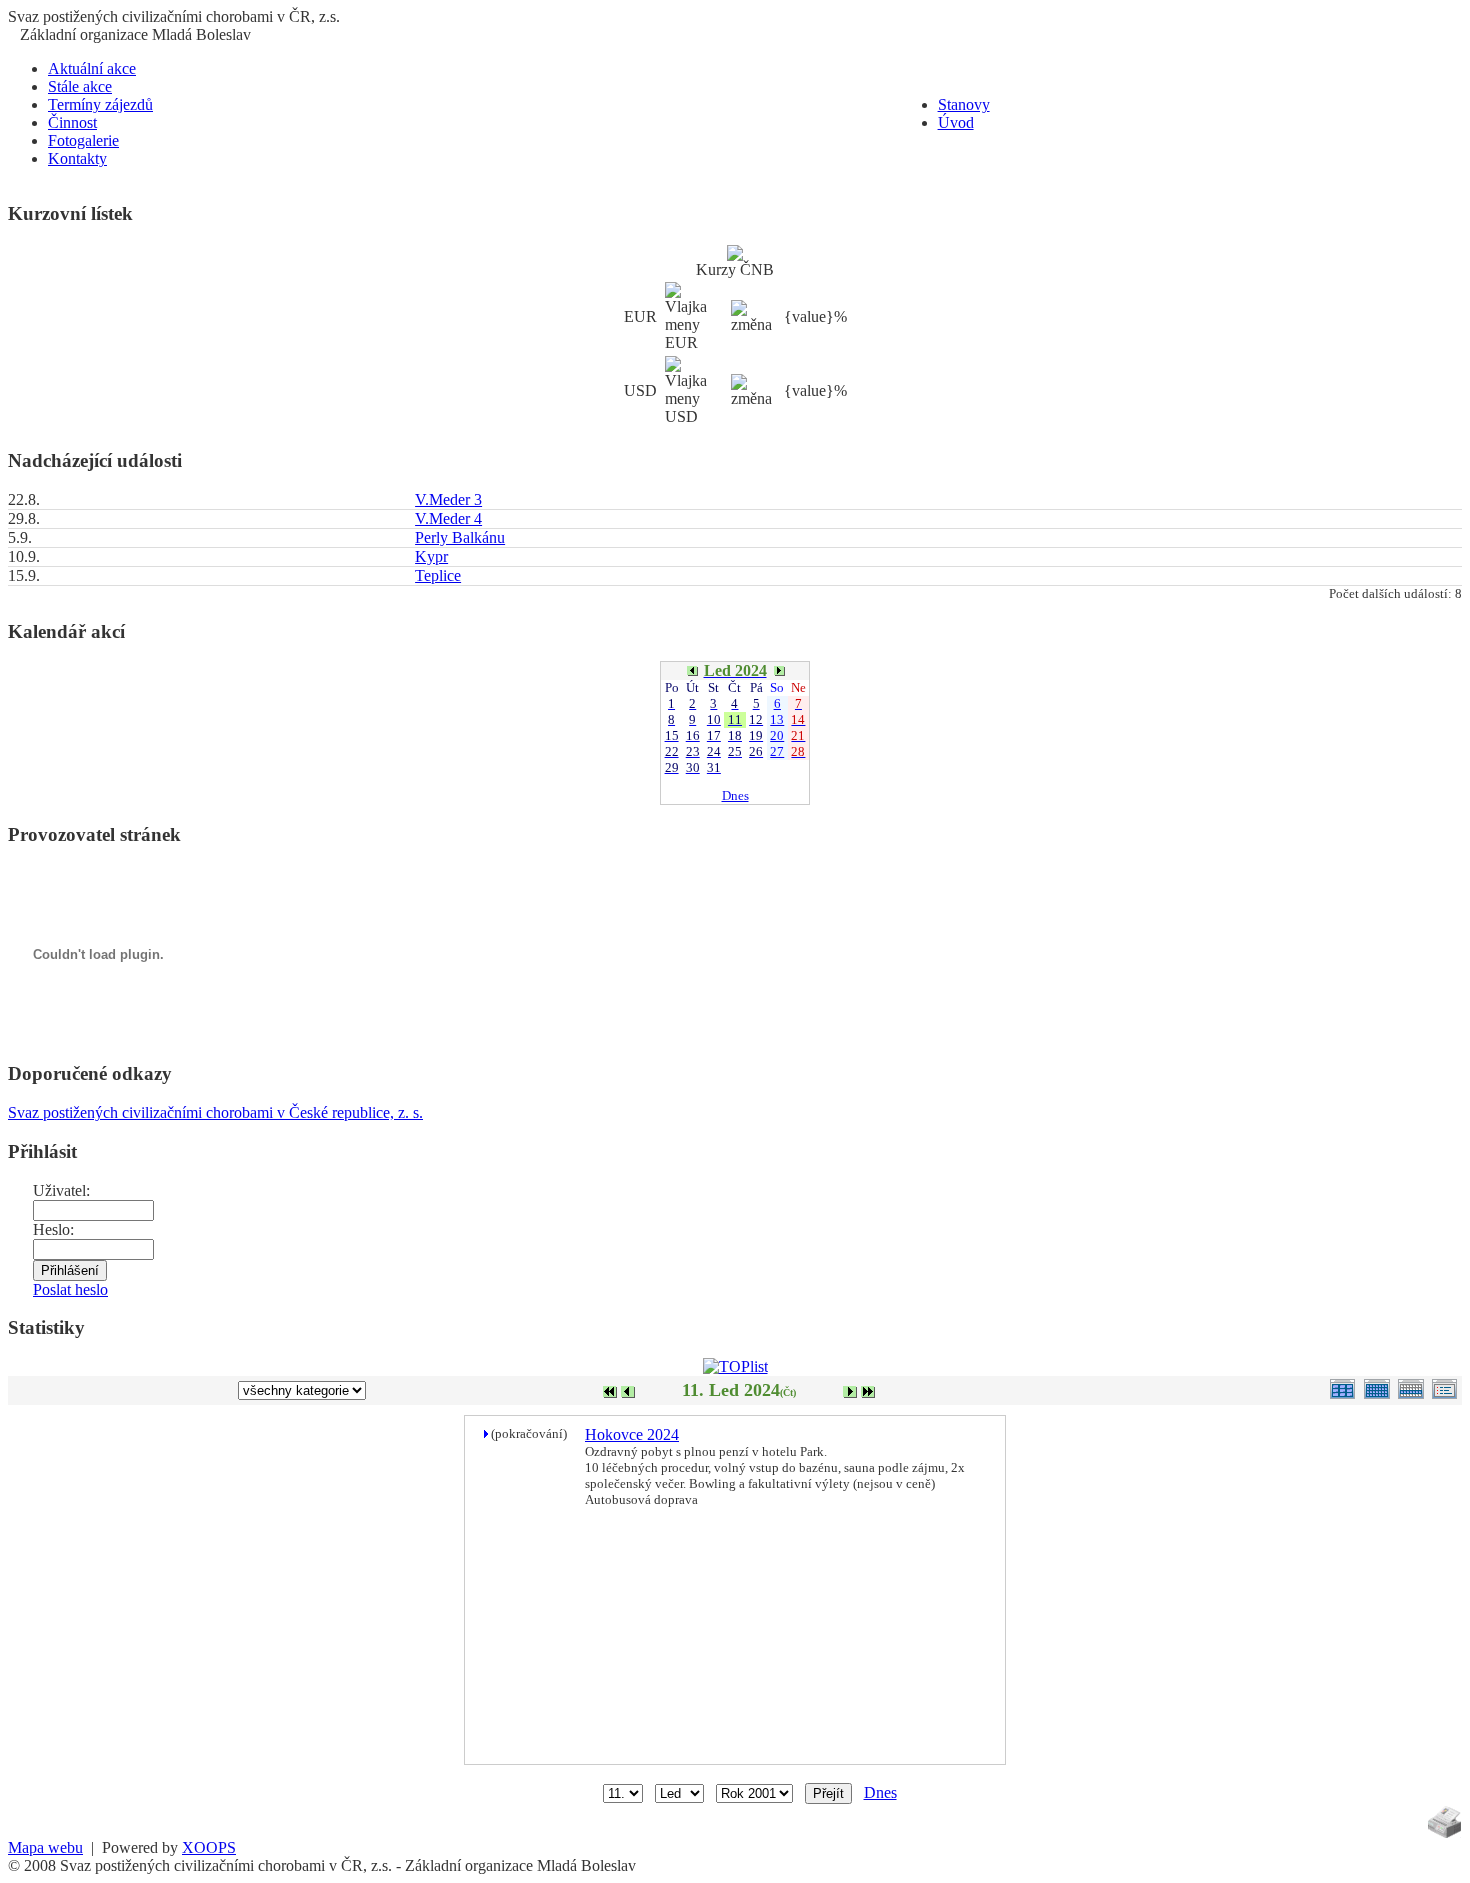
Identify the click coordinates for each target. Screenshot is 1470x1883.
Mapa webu (45, 1847)
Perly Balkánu (460, 537)
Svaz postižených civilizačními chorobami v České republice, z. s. (215, 1112)
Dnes (735, 795)
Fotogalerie (83, 140)
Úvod (956, 122)
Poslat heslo (70, 1289)
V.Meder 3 (448, 499)
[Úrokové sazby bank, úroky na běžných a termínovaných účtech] (735, 255)
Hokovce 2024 (632, 1434)
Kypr (431, 556)
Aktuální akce (92, 68)
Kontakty (77, 158)
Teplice (438, 575)
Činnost (72, 122)
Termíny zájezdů (100, 104)
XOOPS (209, 1847)
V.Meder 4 (448, 518)
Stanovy (964, 104)
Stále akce (80, 86)
